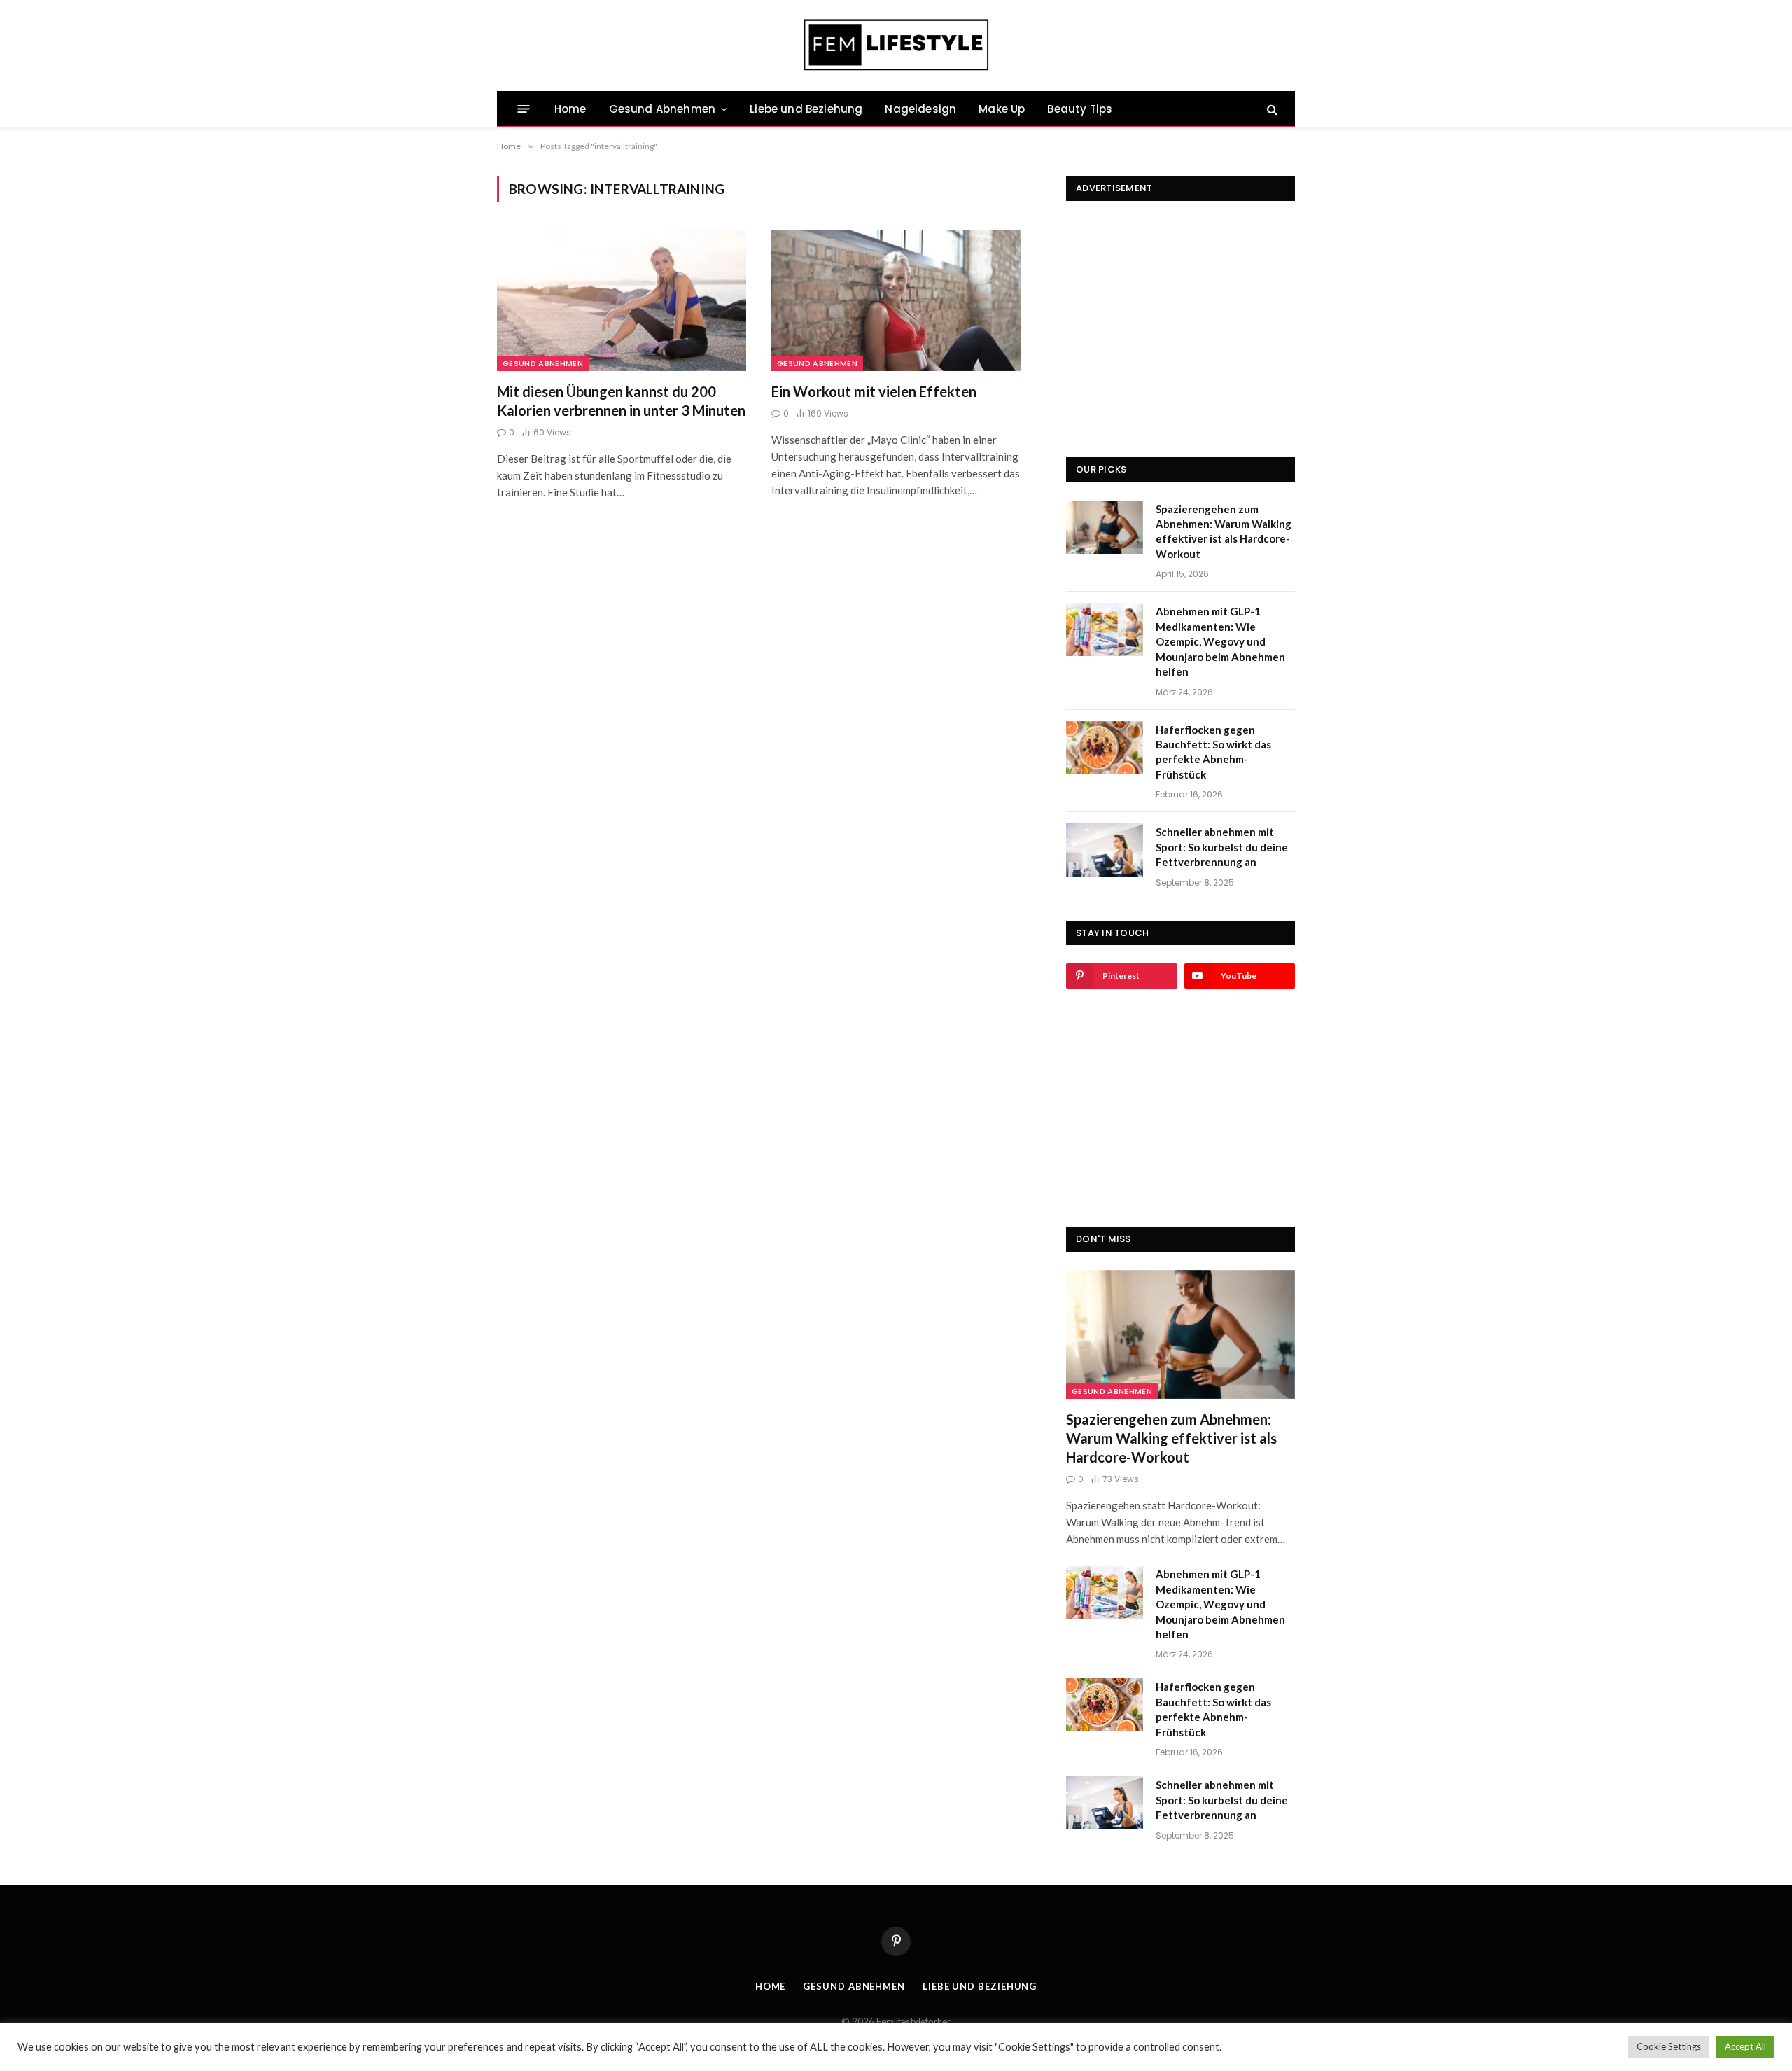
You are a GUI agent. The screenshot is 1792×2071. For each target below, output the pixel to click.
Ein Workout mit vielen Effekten (874, 391)
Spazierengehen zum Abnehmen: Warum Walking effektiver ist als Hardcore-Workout (1224, 531)
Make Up (1002, 109)
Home (570, 109)
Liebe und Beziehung (806, 109)
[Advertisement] (1181, 307)
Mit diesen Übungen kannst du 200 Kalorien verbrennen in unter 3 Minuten (621, 401)
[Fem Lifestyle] (896, 46)
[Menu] (524, 109)
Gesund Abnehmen (662, 109)
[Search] (1271, 109)
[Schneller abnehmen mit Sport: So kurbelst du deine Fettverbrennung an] (1105, 850)
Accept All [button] (1745, 2046)
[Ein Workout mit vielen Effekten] (896, 300)
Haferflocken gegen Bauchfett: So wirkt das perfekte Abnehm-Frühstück (1213, 752)
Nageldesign (920, 109)
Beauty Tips (1080, 109)
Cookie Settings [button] (1669, 2046)
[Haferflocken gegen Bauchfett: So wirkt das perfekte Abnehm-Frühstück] (1105, 748)
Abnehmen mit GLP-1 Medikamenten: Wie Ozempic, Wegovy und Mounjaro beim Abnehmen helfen (1220, 641)
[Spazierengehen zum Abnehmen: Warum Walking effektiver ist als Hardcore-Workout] (1105, 527)
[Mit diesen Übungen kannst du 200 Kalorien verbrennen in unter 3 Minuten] (622, 300)
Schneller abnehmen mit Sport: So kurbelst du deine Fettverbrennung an (1222, 847)
